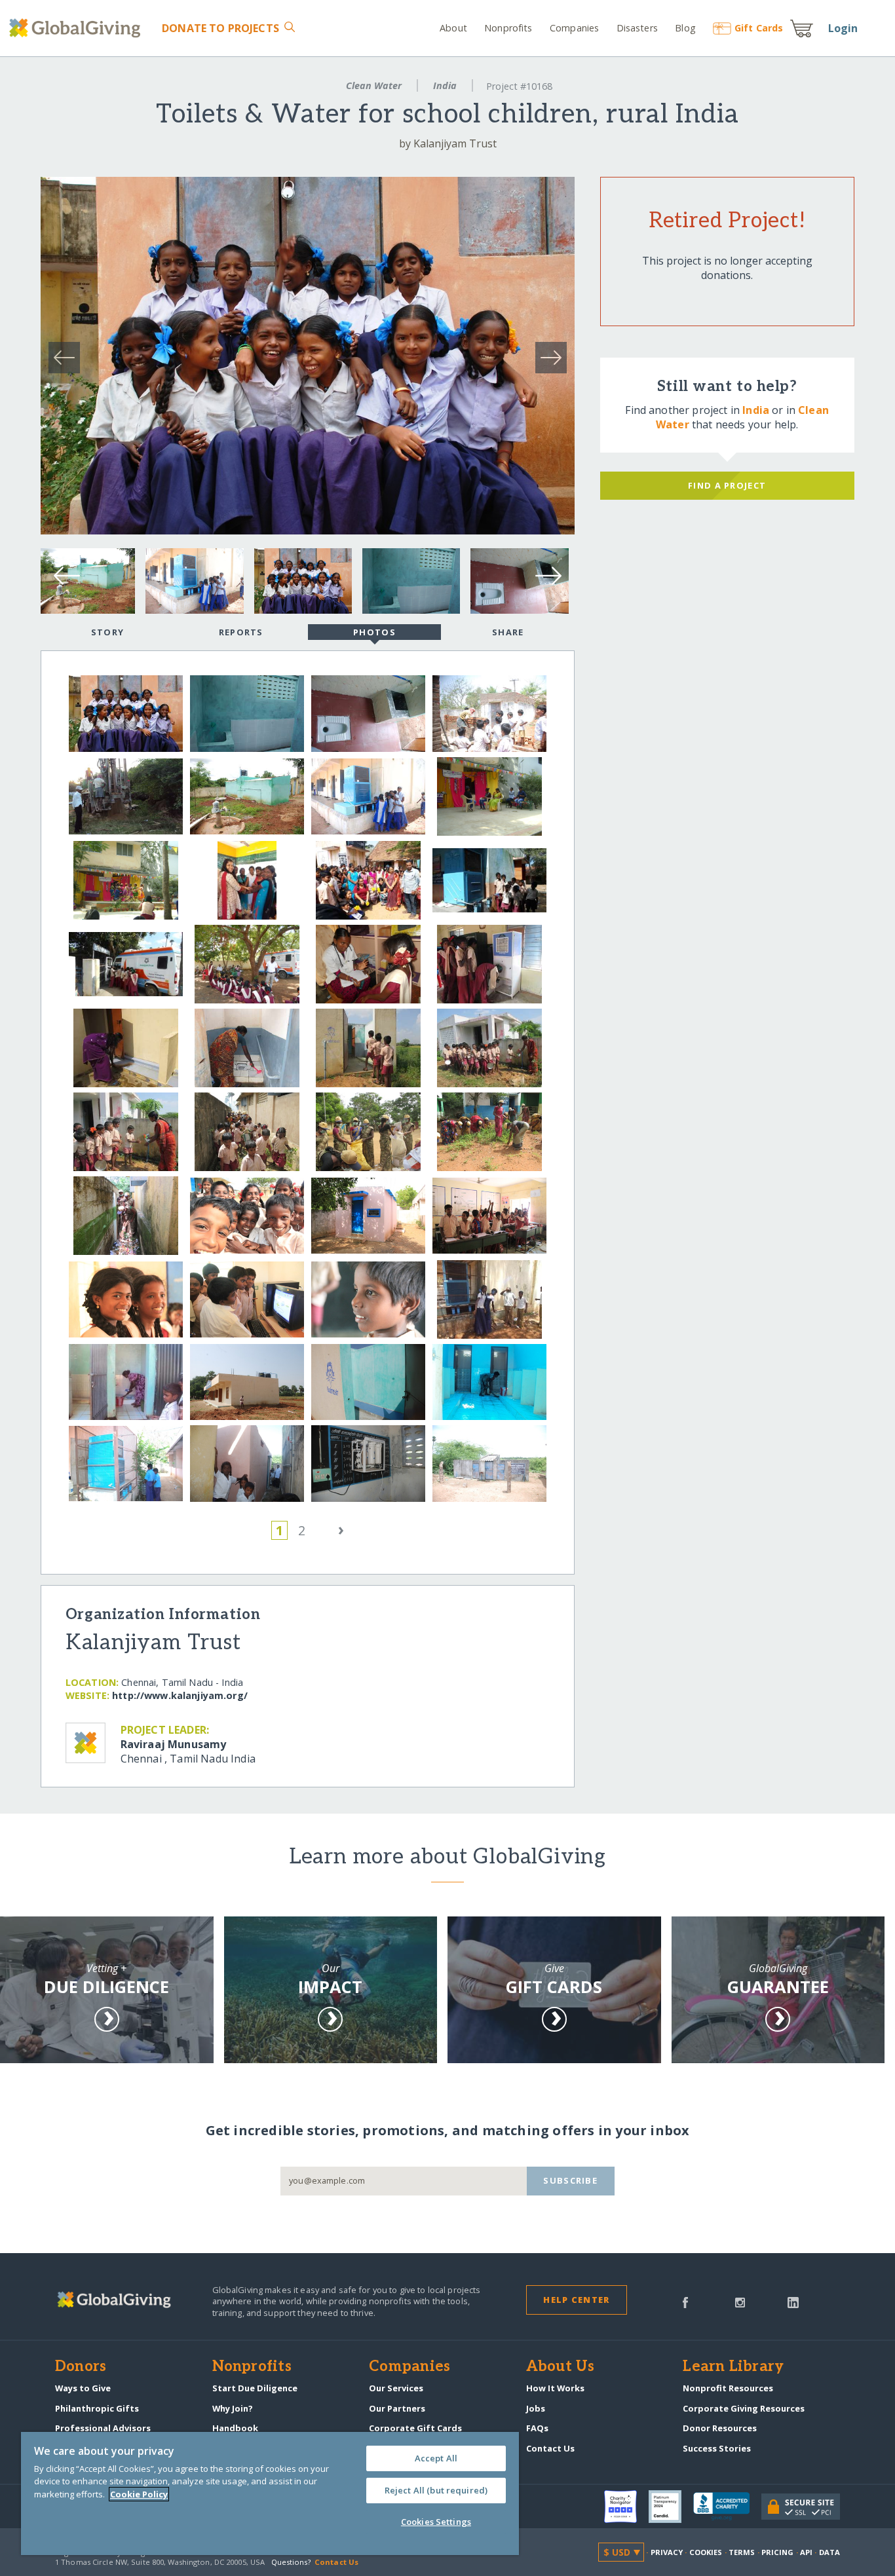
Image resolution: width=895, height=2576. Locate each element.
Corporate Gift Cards (415, 2428)
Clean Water (374, 85)
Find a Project (727, 485)
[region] (270, 2493)
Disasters (637, 28)
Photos (374, 632)
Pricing (778, 2552)
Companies (574, 28)
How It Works (555, 2388)
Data (829, 2552)
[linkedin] (793, 2302)
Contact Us (550, 2448)
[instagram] (740, 2302)
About (453, 28)
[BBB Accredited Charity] (727, 2507)
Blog (685, 28)
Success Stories (717, 2448)
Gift (759, 28)
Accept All (436, 2458)
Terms (742, 2552)
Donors (81, 2367)
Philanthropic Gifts (97, 2408)
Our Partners (397, 2408)
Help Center (576, 2300)
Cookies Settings (436, 2522)
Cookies (706, 2552)
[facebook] (685, 2302)
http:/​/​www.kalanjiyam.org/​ (180, 1695)
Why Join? (233, 2408)
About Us (561, 2367)
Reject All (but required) (436, 2490)
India (445, 85)
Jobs (536, 2408)
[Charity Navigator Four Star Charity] (626, 2507)
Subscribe (570, 2180)
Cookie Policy (139, 2494)
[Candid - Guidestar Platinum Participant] (671, 2507)
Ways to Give (83, 2388)
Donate (220, 28)
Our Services (396, 2388)
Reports (241, 632)
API (806, 2552)
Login (843, 28)
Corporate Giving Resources (744, 2408)
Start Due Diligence (255, 2388)
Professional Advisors (103, 2428)
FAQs (537, 2428)
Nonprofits (508, 28)
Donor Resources (720, 2428)
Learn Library (733, 2367)
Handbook (235, 2428)
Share (508, 632)
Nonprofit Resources (728, 2388)
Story (107, 632)
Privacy (667, 2552)
